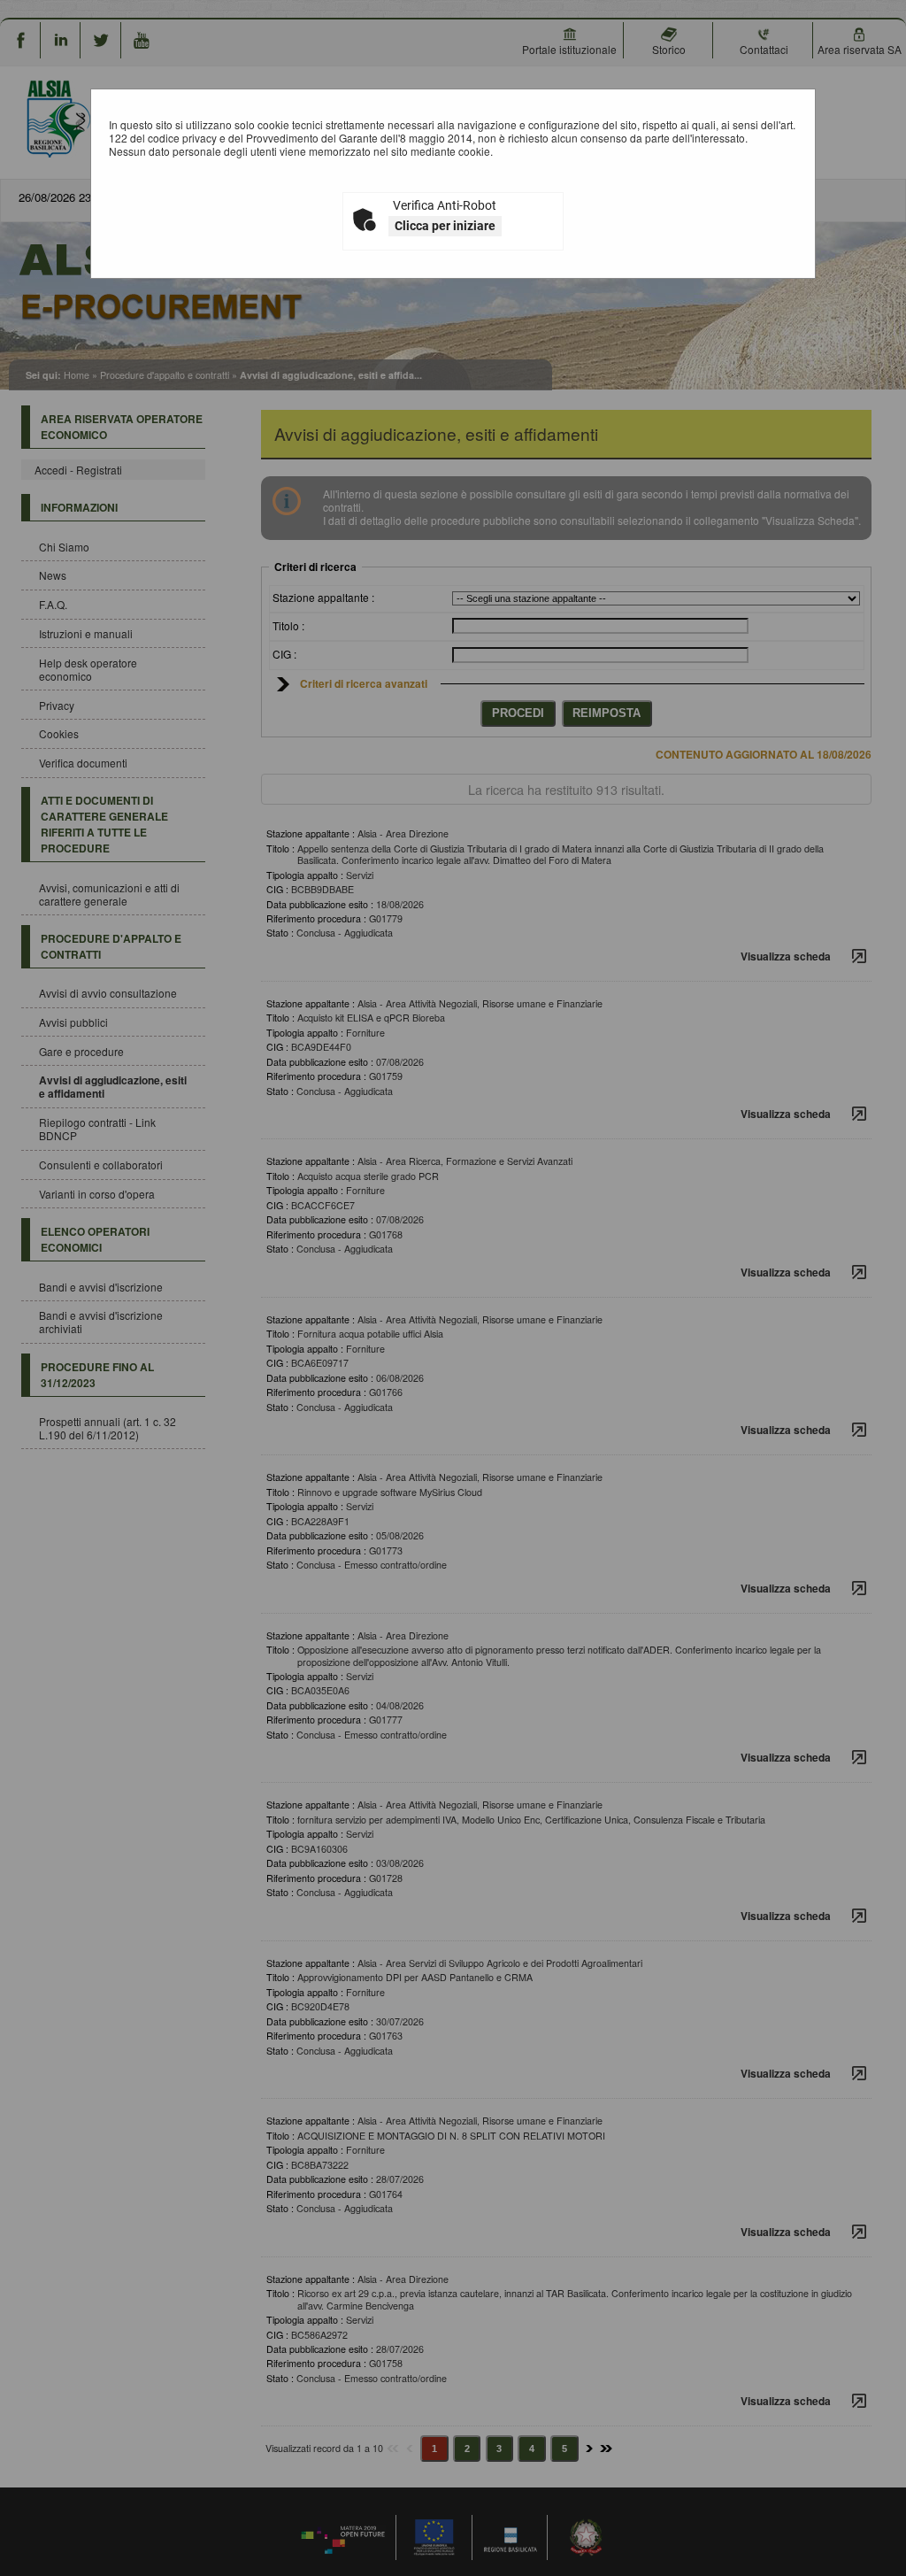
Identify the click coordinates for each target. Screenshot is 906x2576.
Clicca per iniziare (445, 226)
